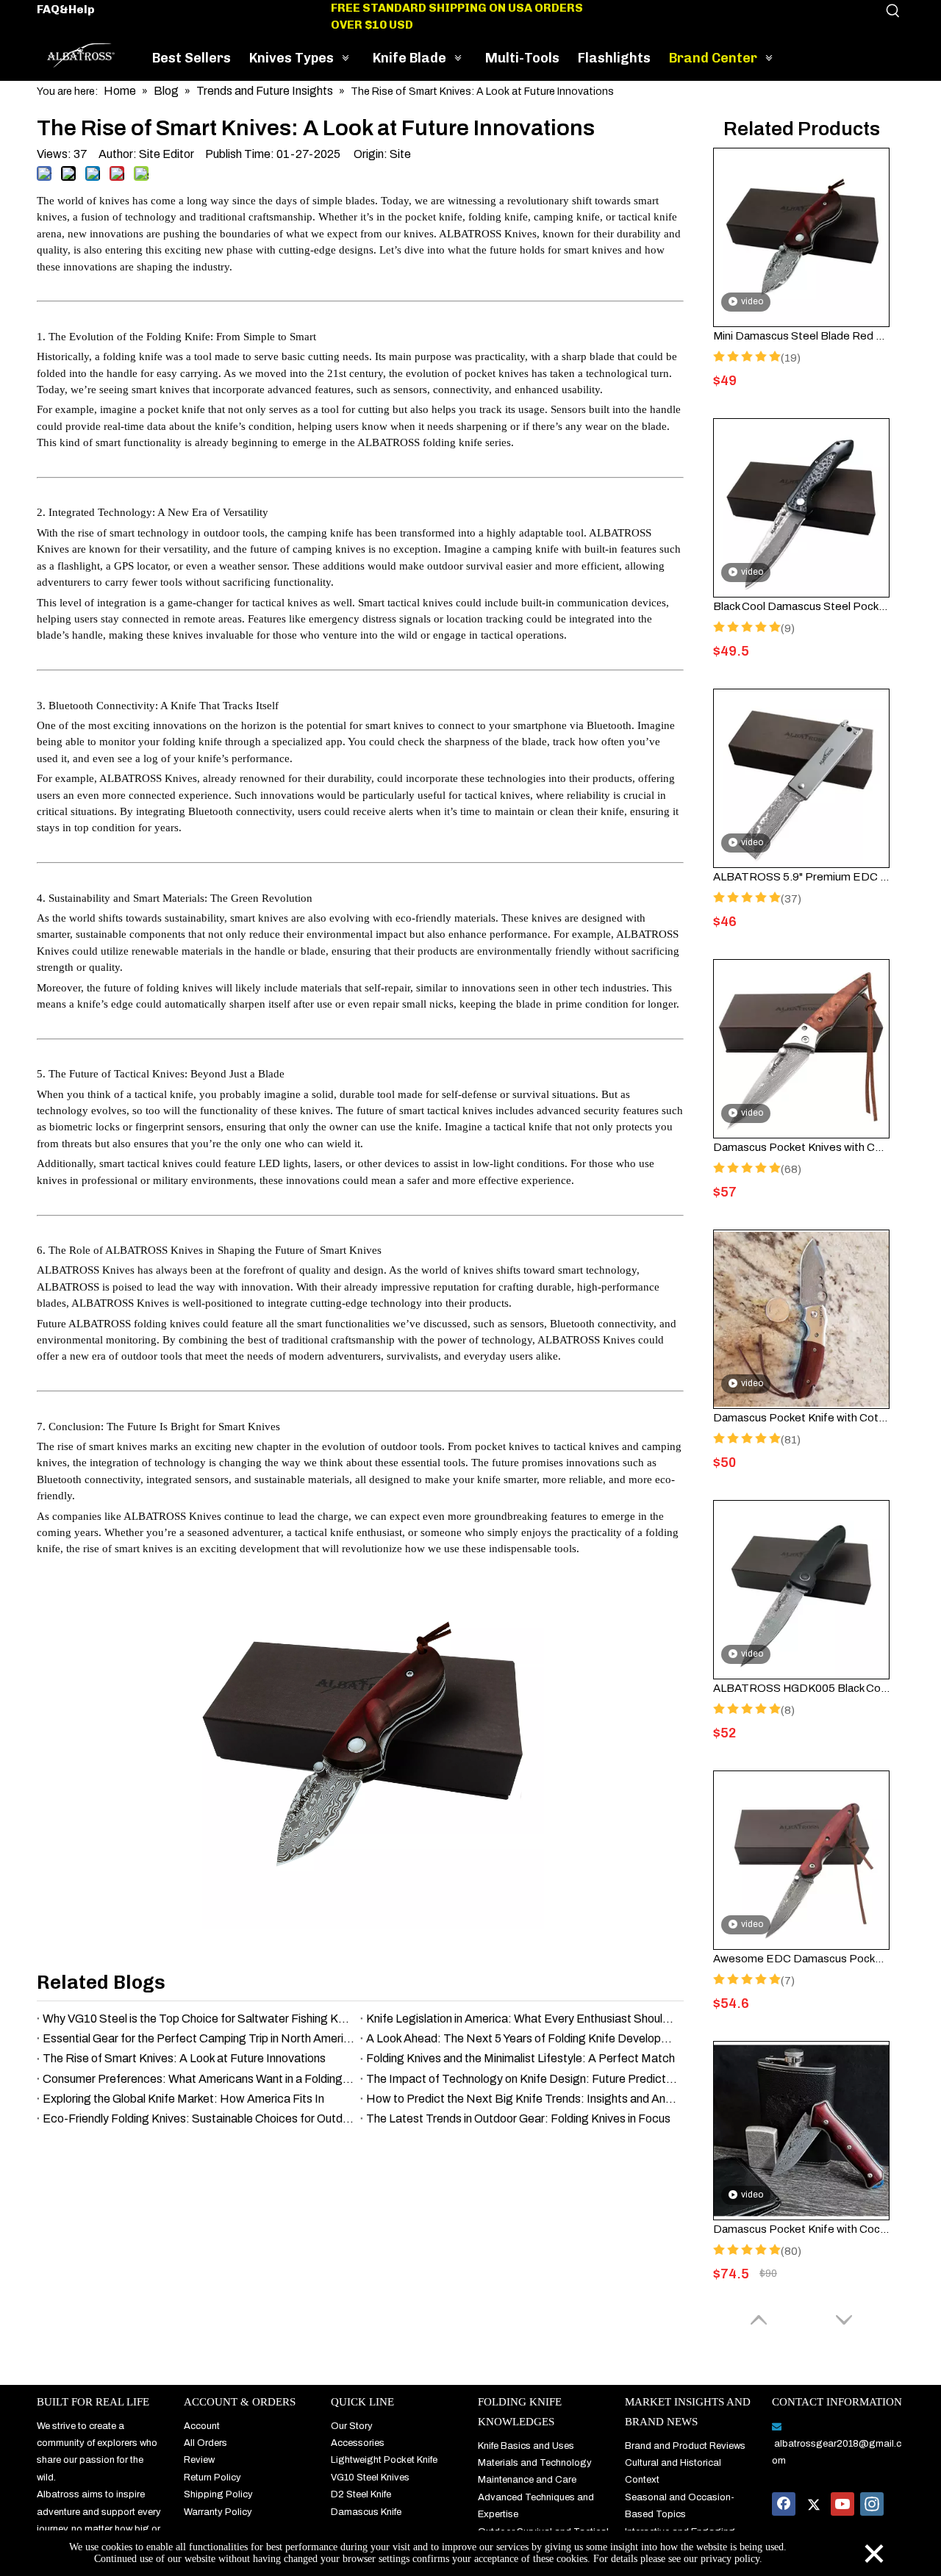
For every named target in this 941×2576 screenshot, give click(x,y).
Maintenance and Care (527, 2480)
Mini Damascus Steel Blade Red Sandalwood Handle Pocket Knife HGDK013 (801, 336)
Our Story (352, 2426)
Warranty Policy (218, 2512)
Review (199, 2460)
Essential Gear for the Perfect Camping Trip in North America (198, 2038)
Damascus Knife (366, 2512)
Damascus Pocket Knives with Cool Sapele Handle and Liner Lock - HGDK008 (801, 1147)
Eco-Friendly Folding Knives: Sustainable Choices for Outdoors (198, 2118)
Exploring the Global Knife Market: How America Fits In (183, 2099)
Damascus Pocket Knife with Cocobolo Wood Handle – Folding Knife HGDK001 (801, 2229)
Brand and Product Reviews (685, 2446)
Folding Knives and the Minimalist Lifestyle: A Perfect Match (520, 2058)
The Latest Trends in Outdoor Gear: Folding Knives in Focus (518, 2118)
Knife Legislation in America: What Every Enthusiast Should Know (522, 2019)
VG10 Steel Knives (370, 2478)
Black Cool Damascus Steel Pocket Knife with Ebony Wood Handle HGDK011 (801, 606)
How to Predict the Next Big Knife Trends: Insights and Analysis (522, 2099)
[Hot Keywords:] (893, 11)
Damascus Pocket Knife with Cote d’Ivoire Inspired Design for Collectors (801, 1418)
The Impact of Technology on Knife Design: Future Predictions (522, 2079)
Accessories (358, 2443)
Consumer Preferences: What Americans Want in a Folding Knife (198, 2079)
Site (400, 154)
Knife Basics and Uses (526, 2446)
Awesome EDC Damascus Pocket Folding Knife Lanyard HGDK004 (801, 1959)
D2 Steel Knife (361, 2494)
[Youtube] (842, 2504)
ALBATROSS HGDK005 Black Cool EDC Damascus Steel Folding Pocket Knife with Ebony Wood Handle (801, 1688)
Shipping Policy (218, 2494)
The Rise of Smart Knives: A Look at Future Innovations (184, 2058)
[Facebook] (784, 2504)
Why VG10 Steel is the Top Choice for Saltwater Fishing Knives (198, 2019)
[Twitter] (813, 2504)
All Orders (205, 2443)
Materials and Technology (535, 2463)
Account (202, 2426)
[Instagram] (872, 2504)
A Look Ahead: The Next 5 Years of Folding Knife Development (522, 2038)
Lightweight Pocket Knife (384, 2460)
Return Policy (212, 2478)
